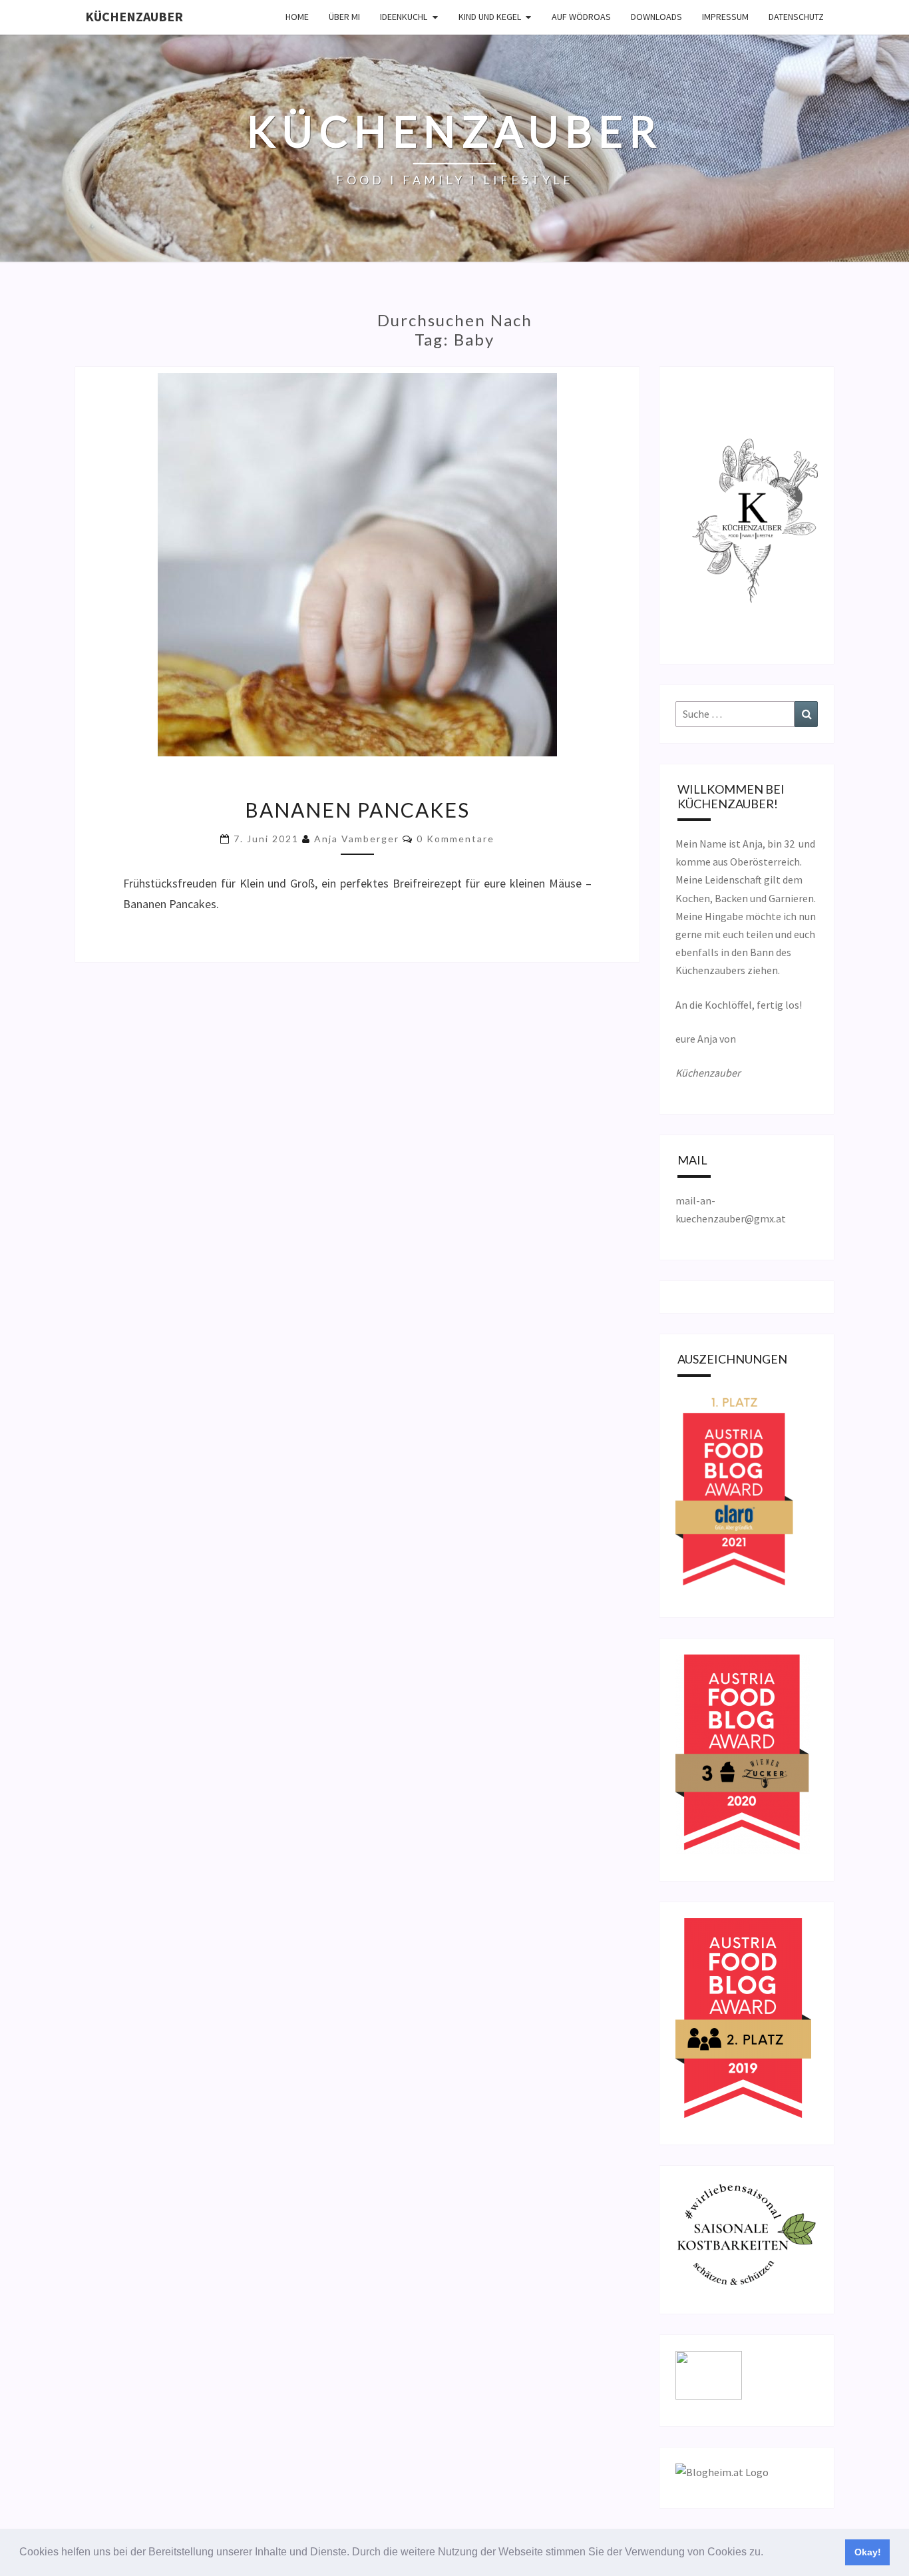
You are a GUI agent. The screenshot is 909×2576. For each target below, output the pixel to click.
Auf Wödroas (581, 17)
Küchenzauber (134, 16)
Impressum (725, 17)
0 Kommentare (455, 839)
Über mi (344, 17)
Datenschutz (796, 17)
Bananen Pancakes (357, 810)
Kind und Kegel (490, 17)
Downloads (656, 17)
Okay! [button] (868, 2552)
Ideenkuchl (404, 17)
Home (297, 17)
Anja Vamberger (357, 839)
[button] (768, 2553)
